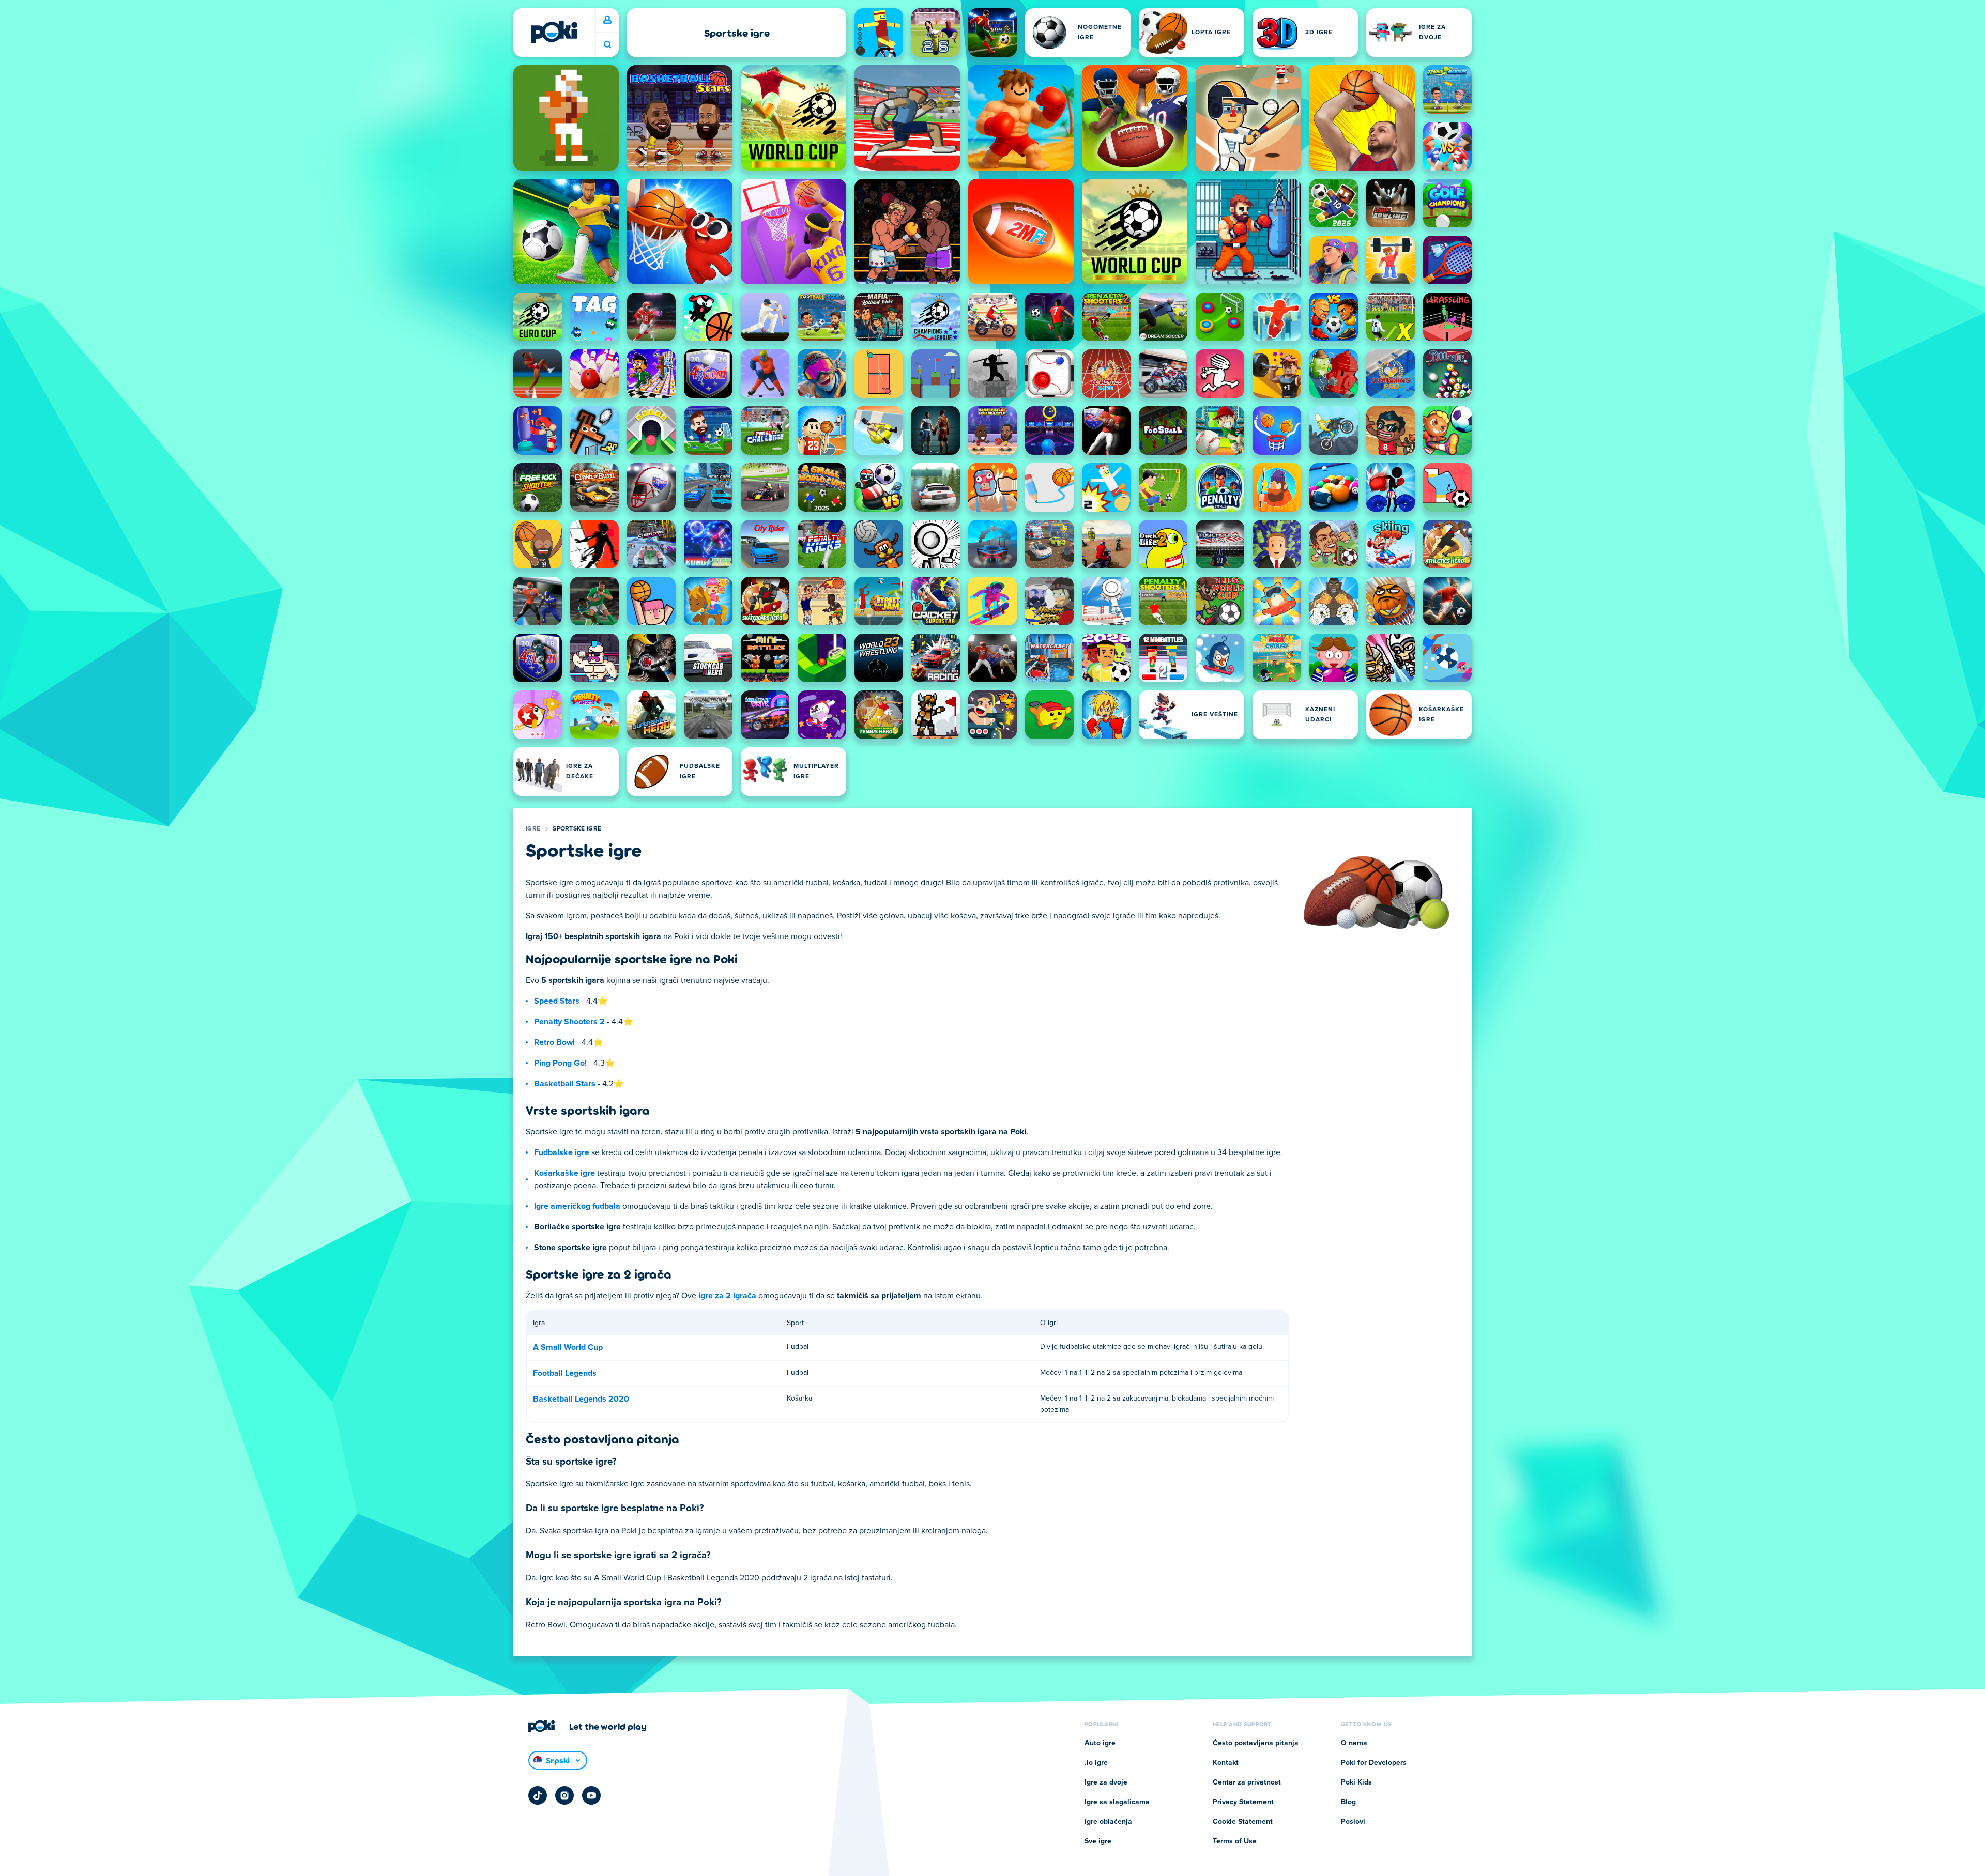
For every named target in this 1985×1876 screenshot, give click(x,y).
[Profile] (607, 20)
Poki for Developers (1374, 1763)
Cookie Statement (1243, 1822)
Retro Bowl (554, 1042)
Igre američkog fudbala (577, 1206)
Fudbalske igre (562, 1152)
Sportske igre (577, 829)
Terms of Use (1235, 1841)
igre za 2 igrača (727, 1296)
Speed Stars (557, 1001)
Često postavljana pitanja (1256, 1743)
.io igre (1096, 1763)
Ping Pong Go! (560, 1063)
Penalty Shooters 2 (569, 1022)
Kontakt (1226, 1763)
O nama (1354, 1743)
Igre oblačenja (1108, 1822)
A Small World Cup (568, 1347)
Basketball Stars (565, 1084)
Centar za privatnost (1247, 1782)
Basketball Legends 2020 (581, 1399)
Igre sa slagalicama (1117, 1802)
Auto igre (1100, 1743)
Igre (533, 829)
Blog (1348, 1802)
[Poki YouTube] (591, 1795)
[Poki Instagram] (564, 1795)
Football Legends (565, 1373)
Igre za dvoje (1106, 1782)
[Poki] (554, 32)
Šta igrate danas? (607, 45)
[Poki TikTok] (538, 1795)
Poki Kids (1356, 1782)
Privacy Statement (1243, 1802)
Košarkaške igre (564, 1173)
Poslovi (1353, 1822)
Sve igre (1098, 1841)
